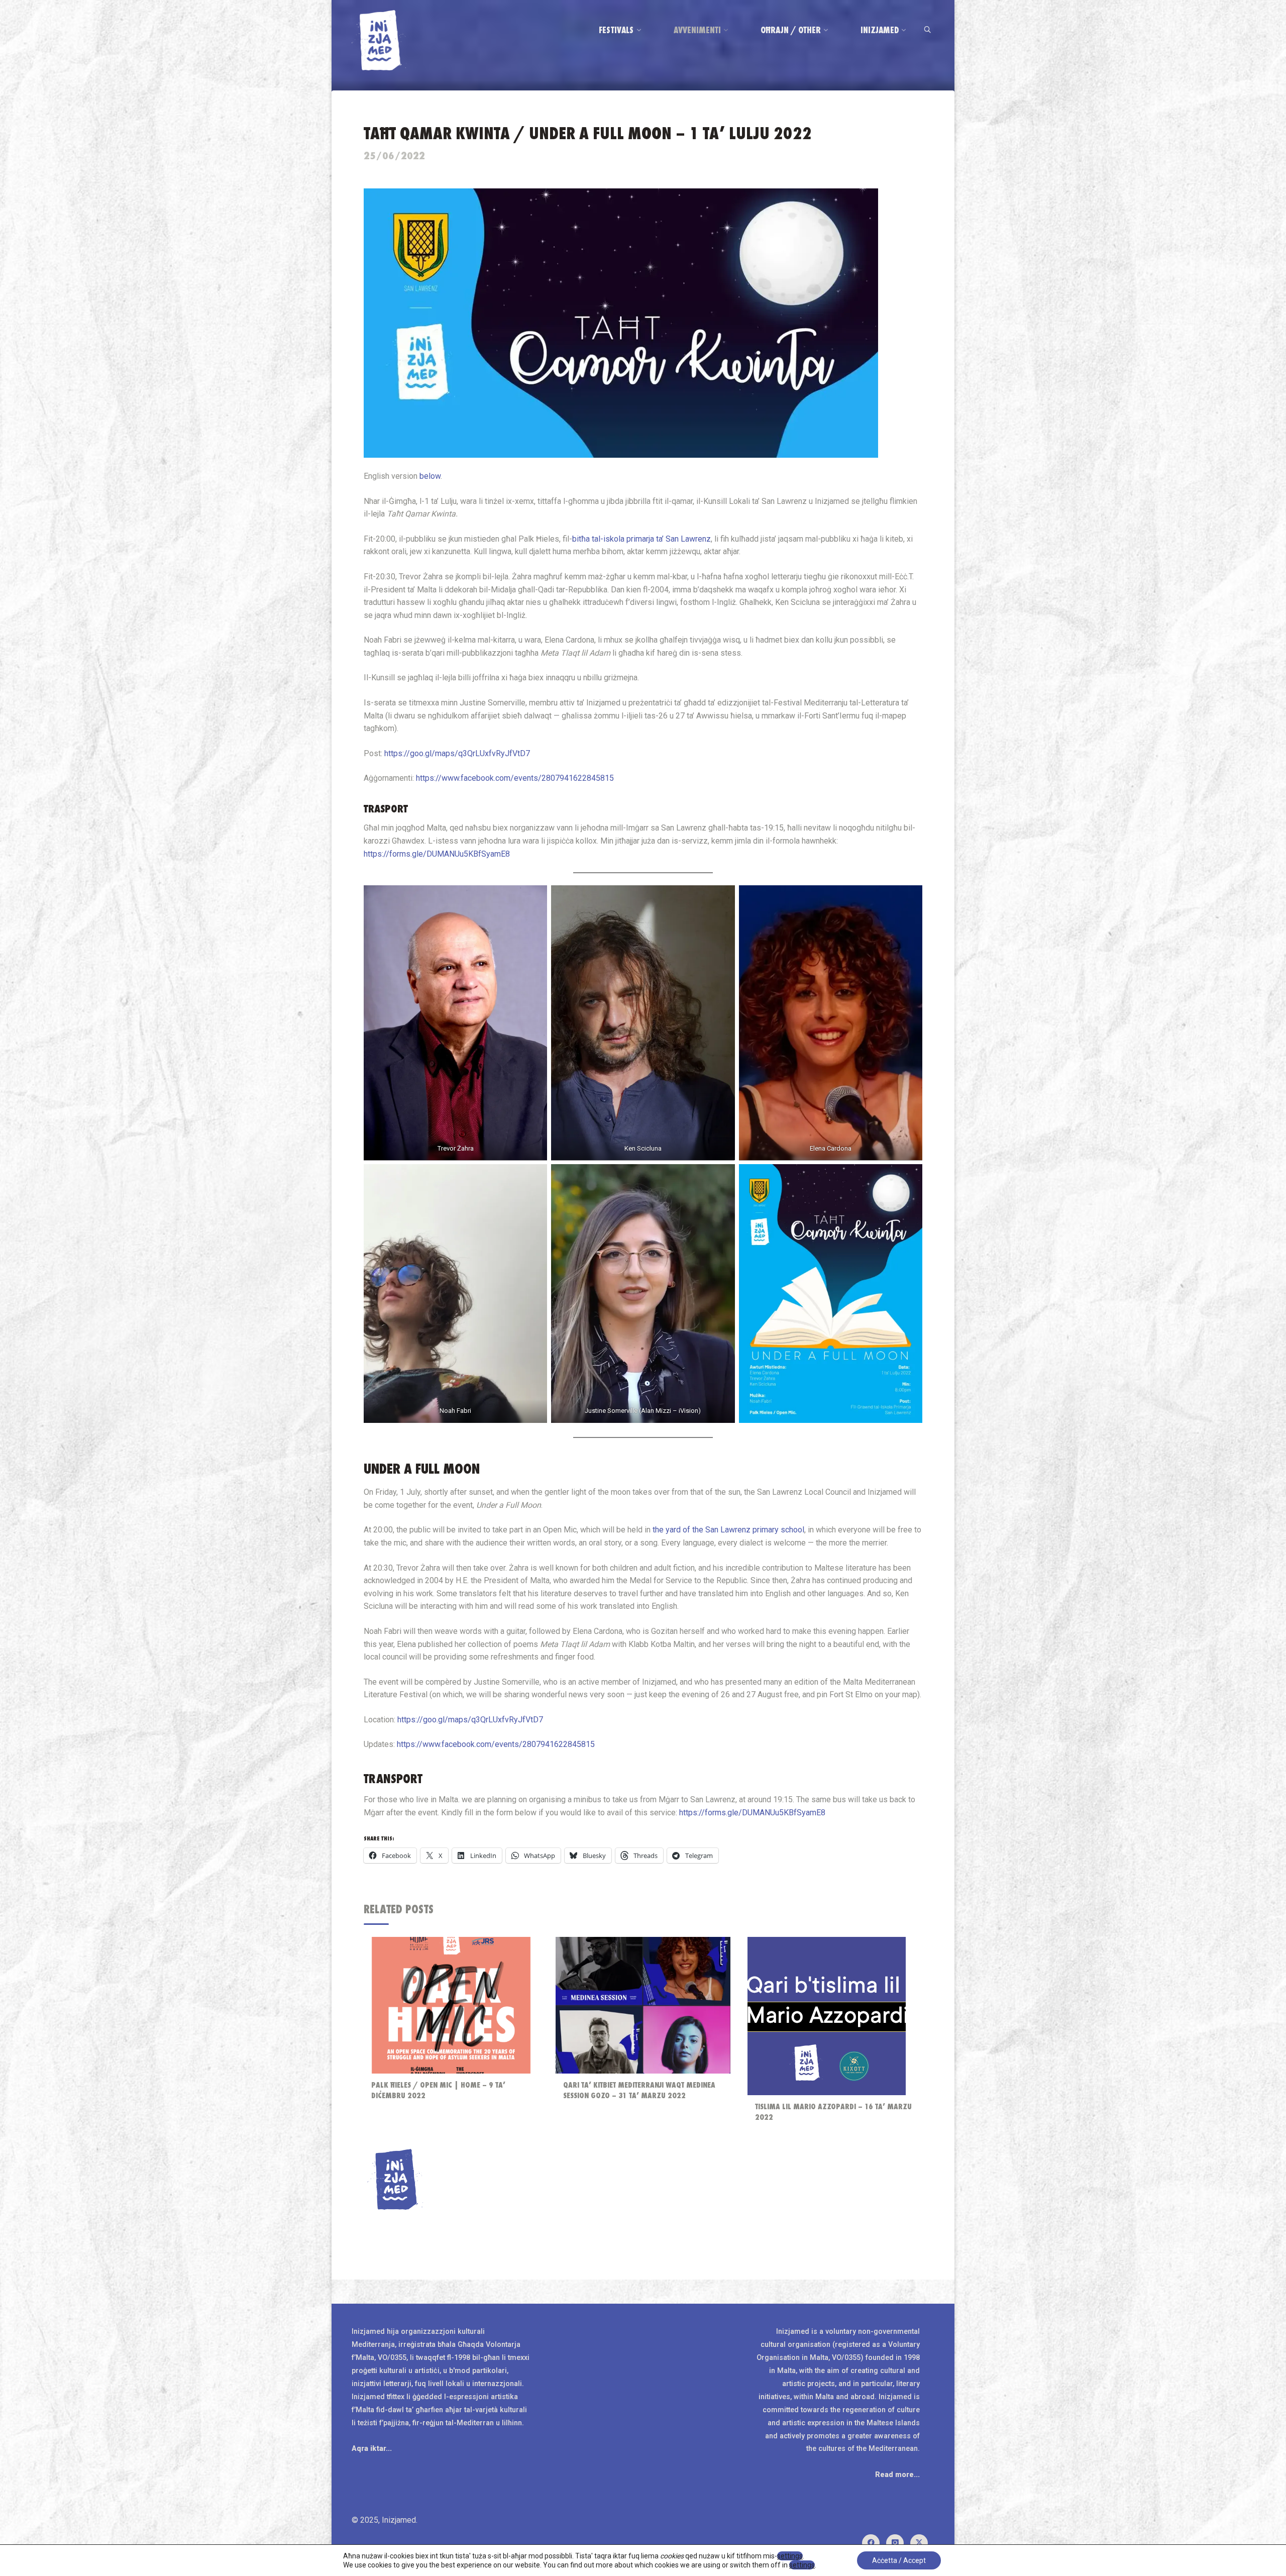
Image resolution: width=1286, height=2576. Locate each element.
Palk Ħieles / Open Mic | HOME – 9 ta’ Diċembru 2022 (438, 2090)
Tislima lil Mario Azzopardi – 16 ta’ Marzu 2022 (833, 2112)
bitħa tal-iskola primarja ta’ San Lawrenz (641, 539)
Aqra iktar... (372, 2449)
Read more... (897, 2475)
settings (790, 2556)
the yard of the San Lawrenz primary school (728, 1530)
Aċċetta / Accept (899, 2560)
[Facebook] (871, 2543)
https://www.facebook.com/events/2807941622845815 (515, 778)
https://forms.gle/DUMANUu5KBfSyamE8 (437, 854)
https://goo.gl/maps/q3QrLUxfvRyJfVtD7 (457, 753)
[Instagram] (895, 2543)
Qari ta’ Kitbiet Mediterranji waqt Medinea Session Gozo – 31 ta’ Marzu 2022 (639, 2090)
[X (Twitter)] (919, 2543)
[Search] (927, 30)
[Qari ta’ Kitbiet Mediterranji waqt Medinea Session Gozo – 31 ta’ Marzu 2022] (643, 2005)
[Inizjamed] (379, 39)
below (430, 476)
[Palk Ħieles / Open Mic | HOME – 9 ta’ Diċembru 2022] (451, 2005)
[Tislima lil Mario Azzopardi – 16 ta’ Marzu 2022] (827, 2016)
